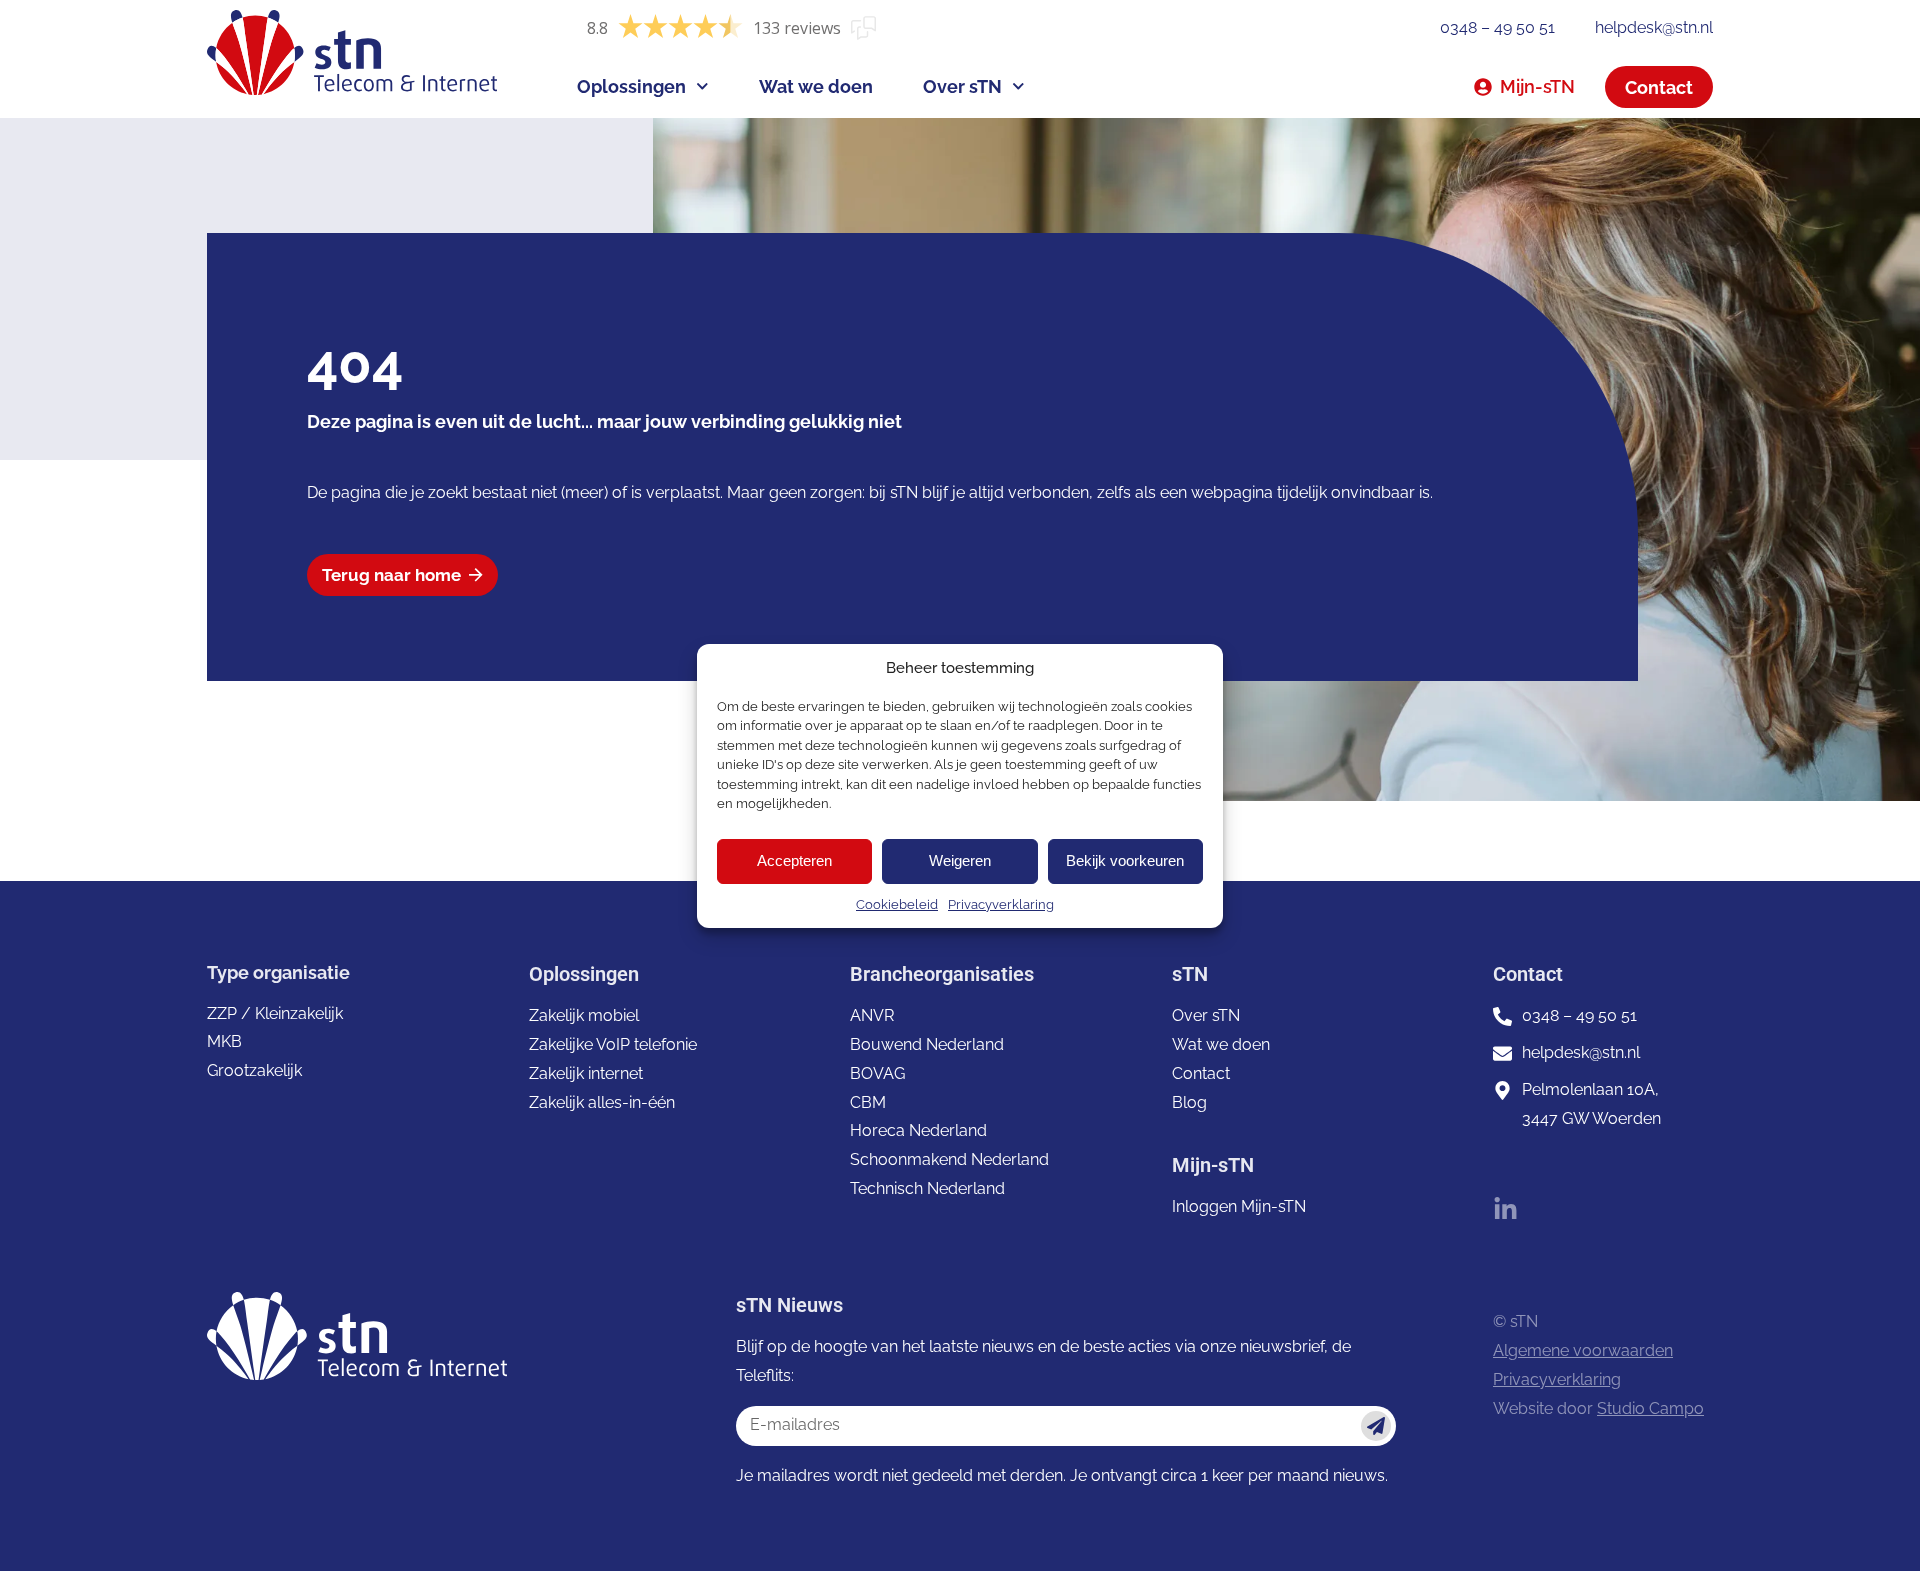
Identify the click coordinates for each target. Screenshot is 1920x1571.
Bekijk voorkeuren (1125, 860)
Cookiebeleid (897, 904)
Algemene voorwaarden (1583, 1350)
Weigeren (960, 860)
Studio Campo (1650, 1408)
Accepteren (794, 860)
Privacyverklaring (1001, 904)
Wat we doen (816, 86)
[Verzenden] (1376, 1426)
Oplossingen (631, 86)
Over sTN (962, 86)
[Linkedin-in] (1505, 1209)
